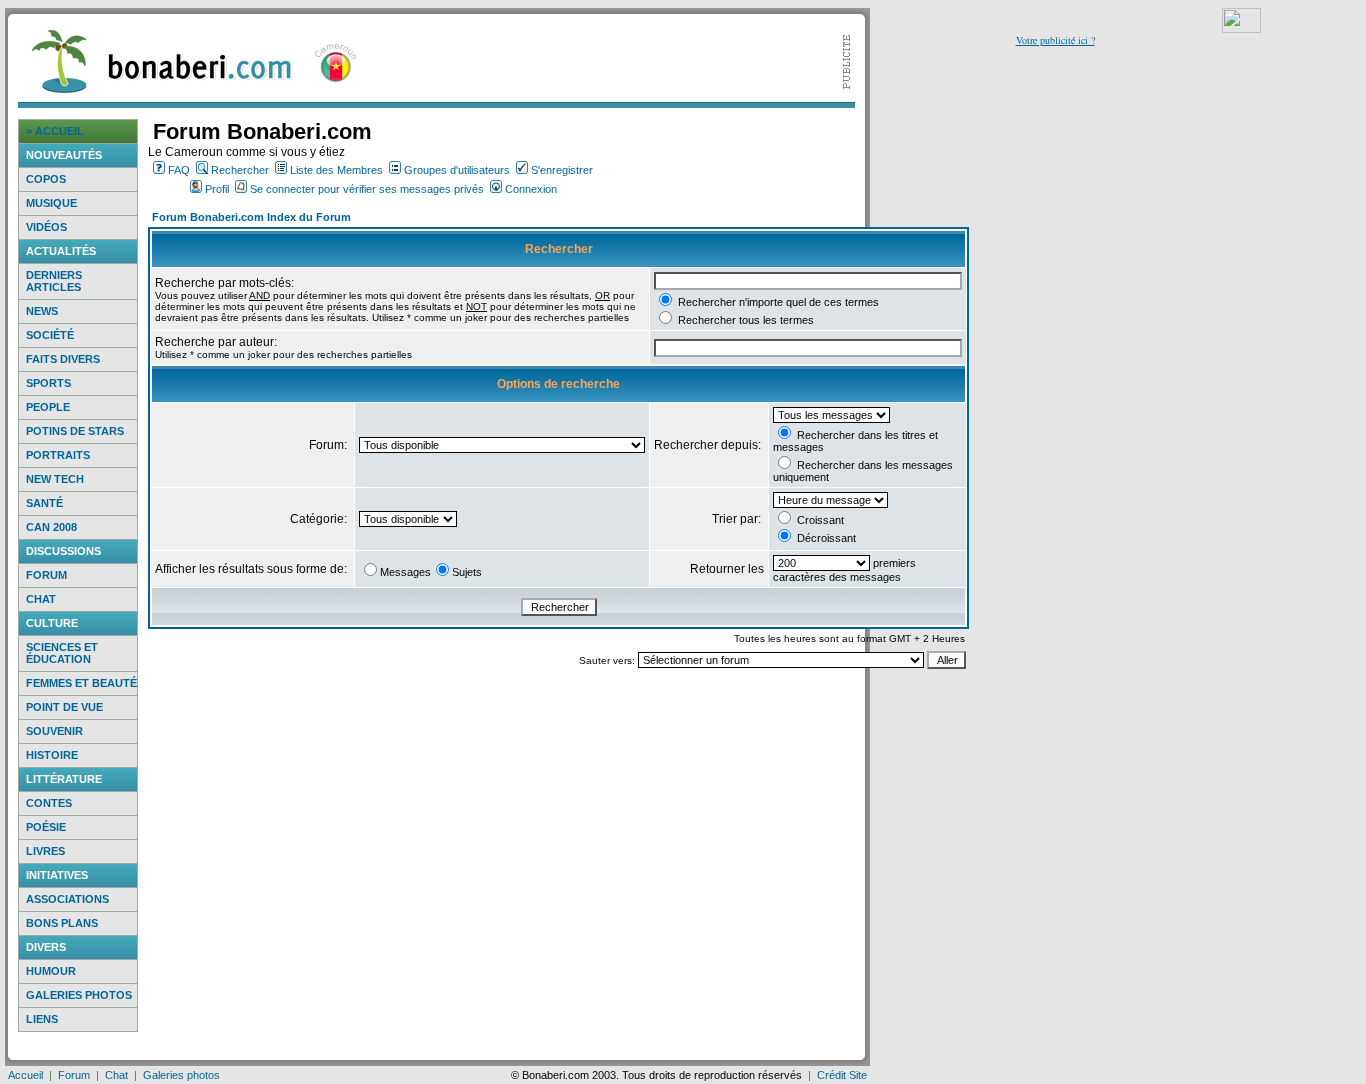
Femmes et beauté (81, 683)
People (48, 407)
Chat (41, 599)
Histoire (52, 755)
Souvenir (54, 731)
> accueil (55, 131)
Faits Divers (63, 359)
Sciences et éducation (62, 653)
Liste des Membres (336, 170)
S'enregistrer (562, 170)
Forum (46, 575)
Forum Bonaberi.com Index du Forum (251, 217)
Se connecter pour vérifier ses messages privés (367, 189)
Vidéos (46, 227)
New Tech (55, 479)
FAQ (179, 170)
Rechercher (240, 170)
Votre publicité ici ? (1055, 40)
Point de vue (64, 707)
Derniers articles (54, 281)
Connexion (531, 189)
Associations (67, 899)
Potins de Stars (75, 431)
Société (50, 335)
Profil (217, 189)
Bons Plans (62, 923)
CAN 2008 (51, 527)
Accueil (25, 1075)
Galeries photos (79, 995)
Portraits (58, 455)
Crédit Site (842, 1075)
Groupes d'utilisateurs (457, 170)
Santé (44, 503)
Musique (51, 203)
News (42, 311)
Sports (48, 383)
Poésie (46, 827)
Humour (51, 971)
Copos (46, 179)
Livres (45, 851)
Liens (42, 1019)
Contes (49, 803)
